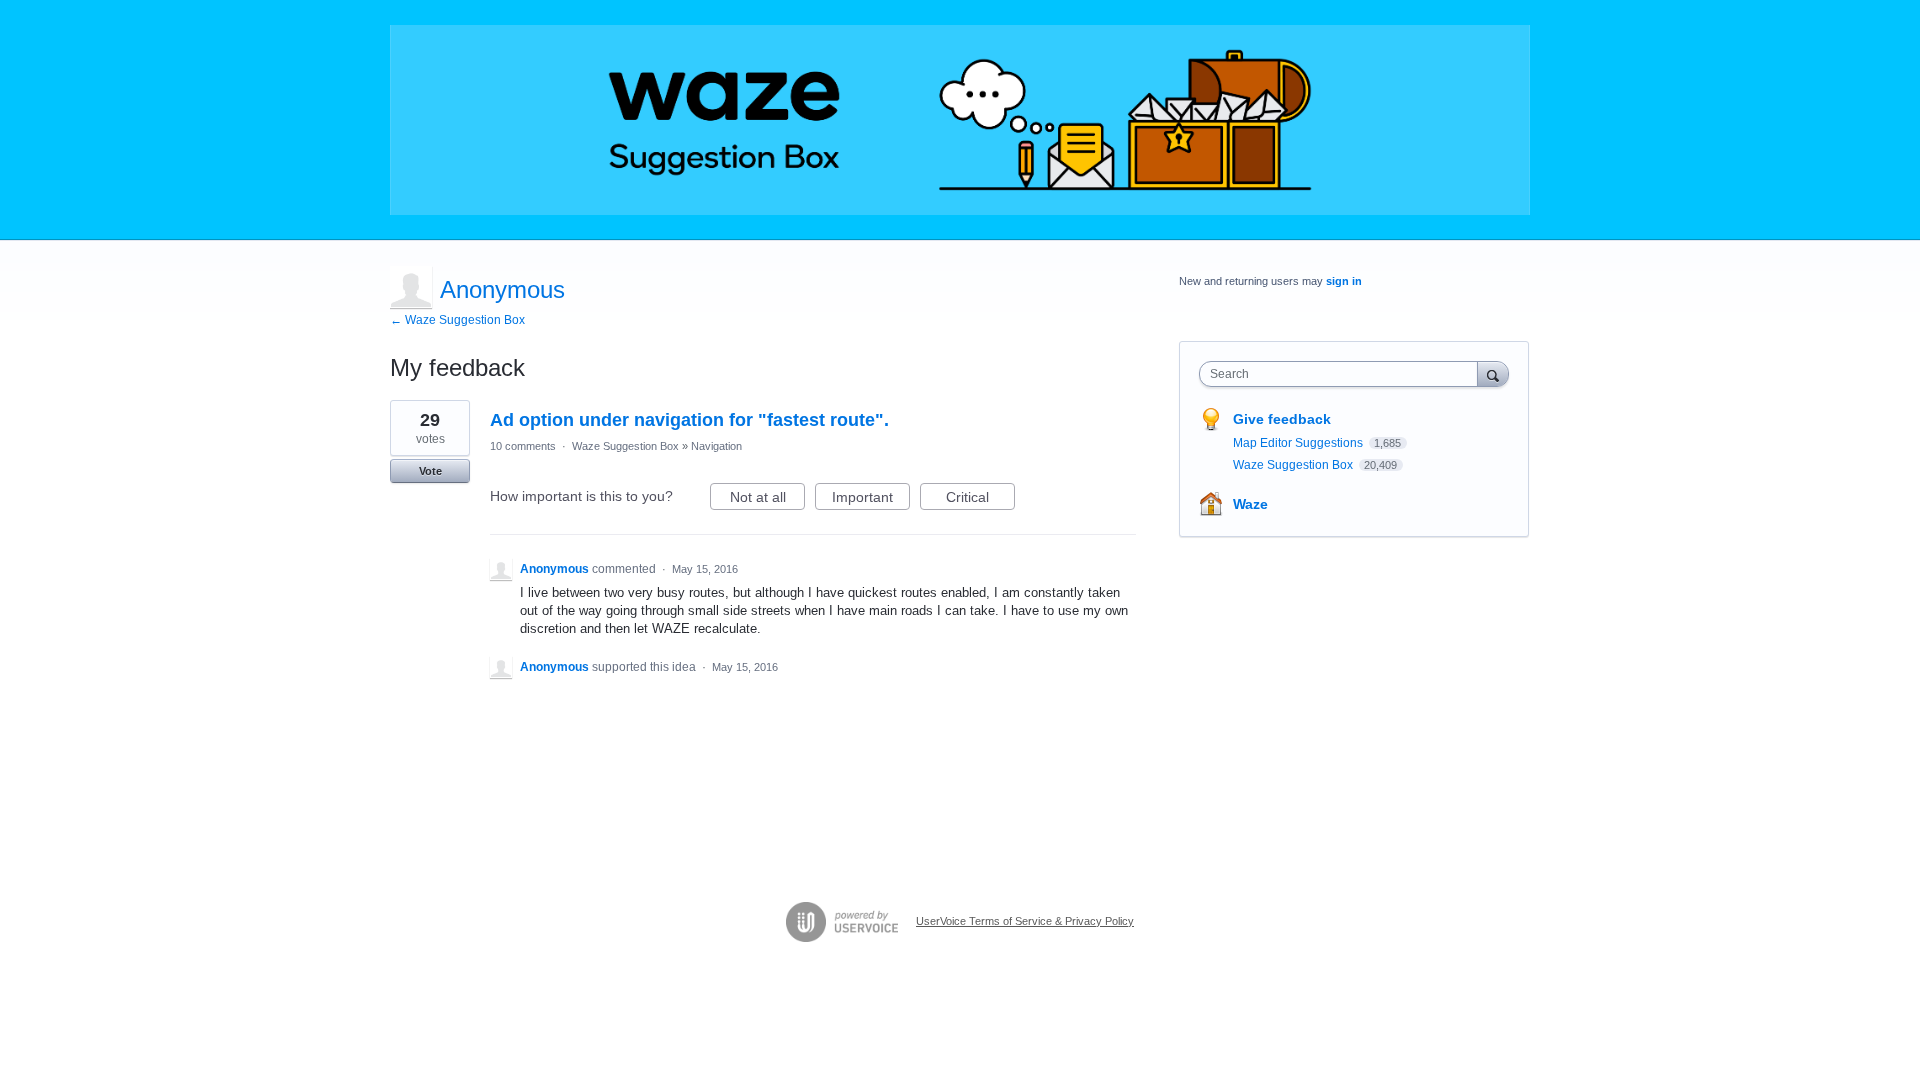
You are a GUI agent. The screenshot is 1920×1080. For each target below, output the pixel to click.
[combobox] (1343, 374)
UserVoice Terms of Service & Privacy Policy (1025, 921)
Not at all (767, 499)
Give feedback (1282, 419)
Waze (1250, 504)
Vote (430, 471)
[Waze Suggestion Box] (960, 120)
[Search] (1493, 373)
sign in (1344, 281)
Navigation (716, 446)
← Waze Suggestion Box (457, 320)
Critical (980, 499)
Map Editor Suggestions (1299, 443)
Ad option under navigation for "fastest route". (689, 420)
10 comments (523, 446)
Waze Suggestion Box (625, 446)
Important (871, 499)
